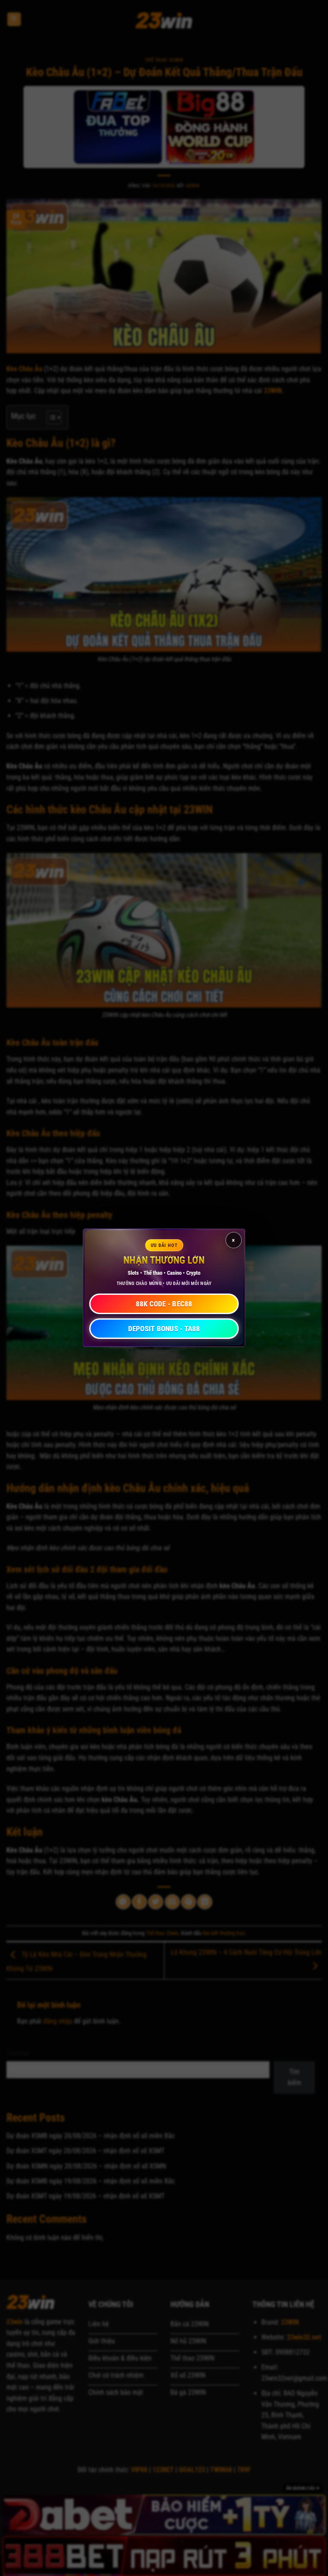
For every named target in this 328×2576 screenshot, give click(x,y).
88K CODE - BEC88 (164, 1304)
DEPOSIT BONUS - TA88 (164, 1329)
